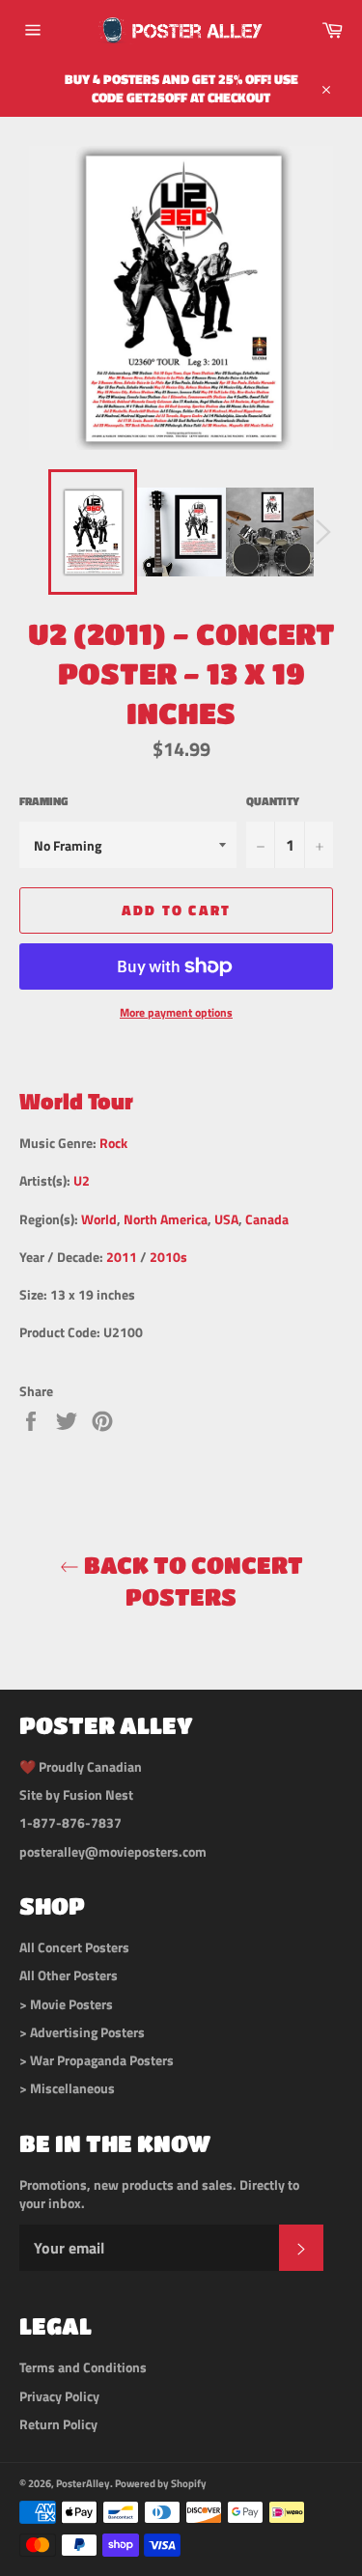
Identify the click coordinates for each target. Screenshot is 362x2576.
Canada (267, 1219)
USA (226, 1219)
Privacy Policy (59, 2396)
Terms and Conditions (83, 2367)
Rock (113, 1143)
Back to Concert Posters (191, 1581)
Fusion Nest (98, 1794)
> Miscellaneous (67, 2088)
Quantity (273, 802)
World (99, 1219)
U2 (82, 1180)
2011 (122, 1257)
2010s (168, 1257)
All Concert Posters (74, 1947)
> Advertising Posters (82, 2032)
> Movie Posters (66, 2004)
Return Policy (58, 2424)
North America (166, 1219)
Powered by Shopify (161, 2483)
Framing (43, 802)
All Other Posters (69, 1975)
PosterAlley (83, 2483)
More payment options (176, 1013)
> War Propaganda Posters (97, 2060)
